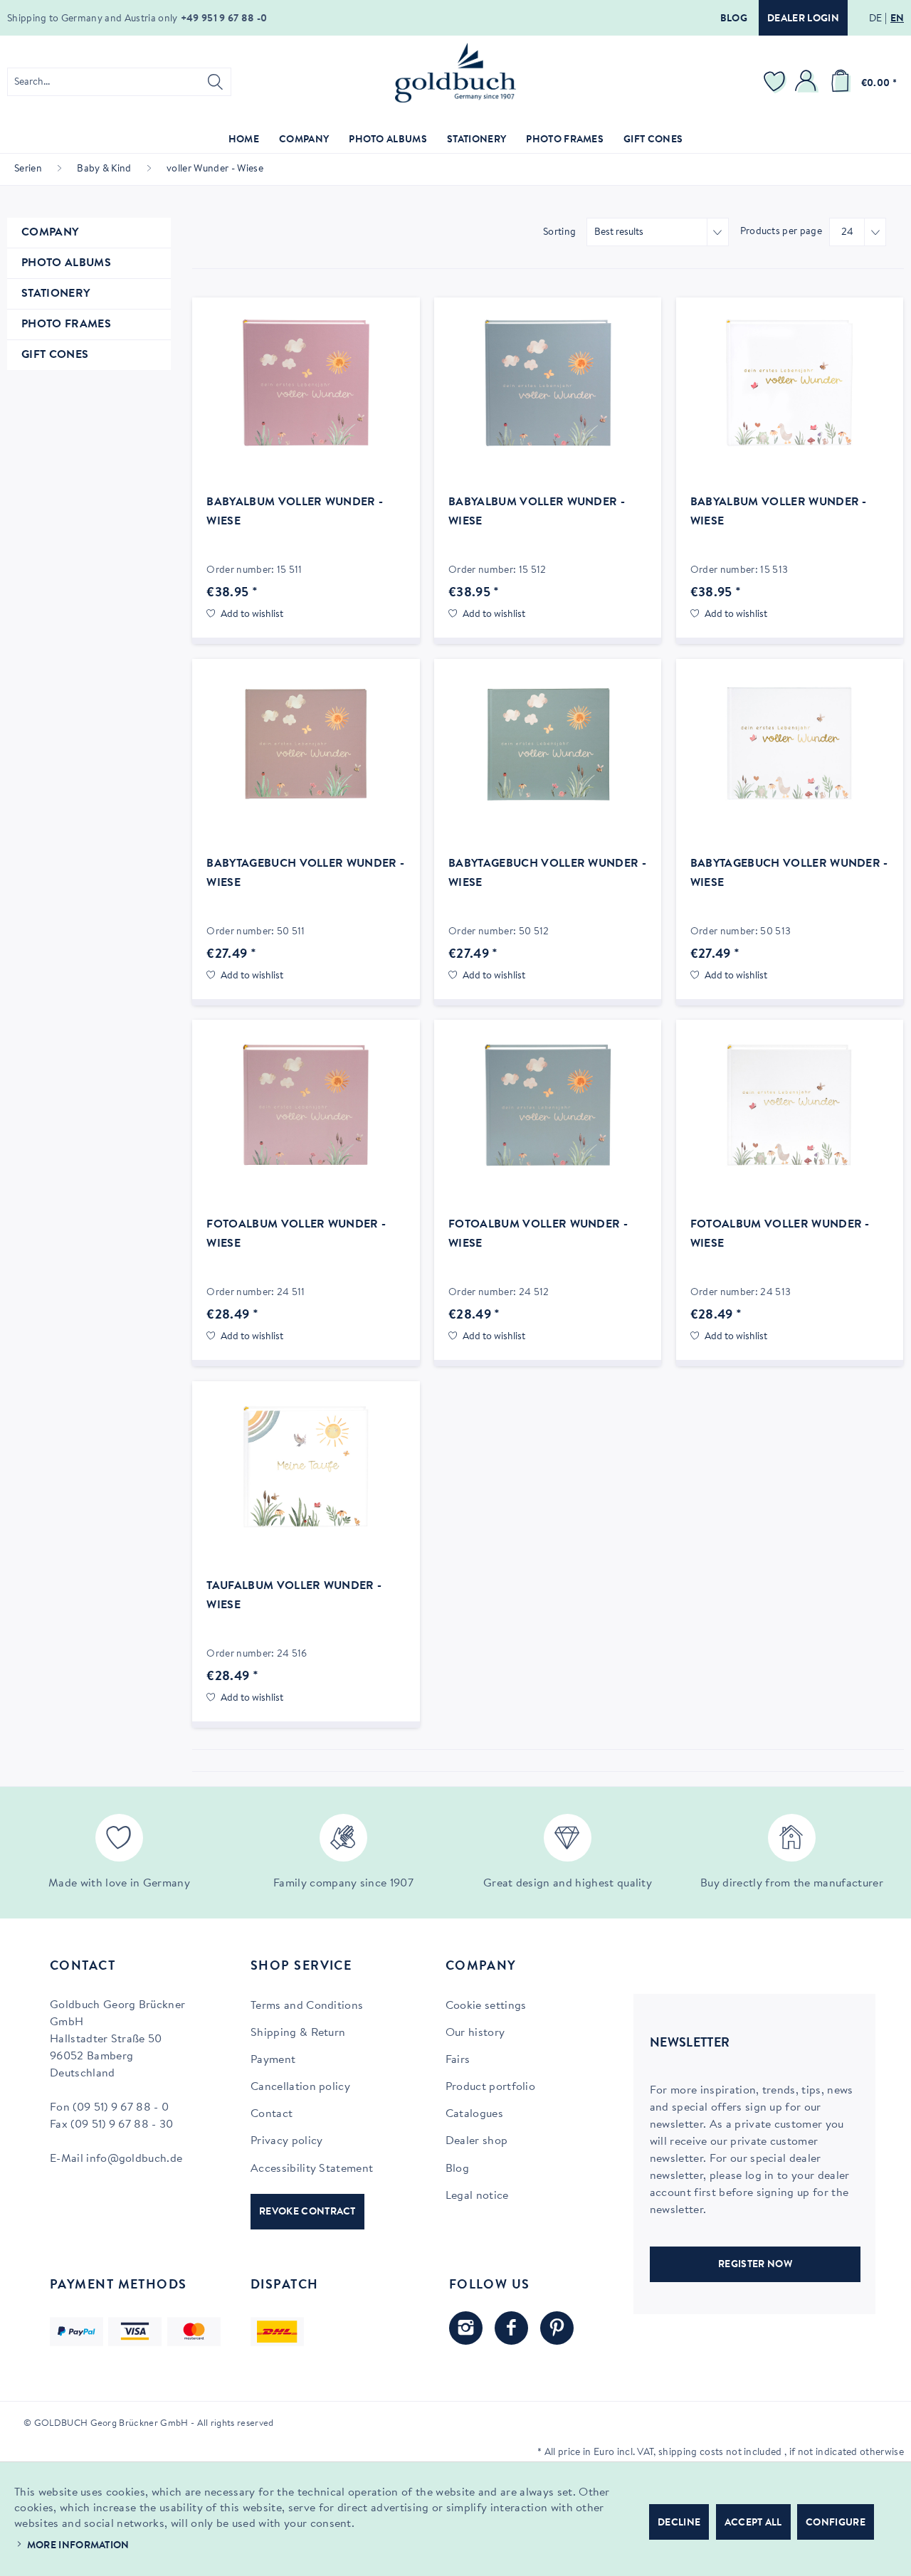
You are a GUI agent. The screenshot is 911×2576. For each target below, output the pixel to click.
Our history (475, 2033)
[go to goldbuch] (466, 2328)
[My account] (808, 82)
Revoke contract (307, 2212)
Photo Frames (66, 324)
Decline (679, 2523)
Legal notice (477, 2196)
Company (50, 233)
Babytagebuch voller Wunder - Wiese (305, 873)
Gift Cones (55, 355)
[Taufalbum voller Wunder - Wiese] (306, 1467)
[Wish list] (776, 82)
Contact (272, 2114)
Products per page (781, 232)
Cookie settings (486, 2006)
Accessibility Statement (312, 2169)
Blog (734, 19)
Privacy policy (286, 2141)
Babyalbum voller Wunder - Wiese (295, 512)
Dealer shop (477, 2141)
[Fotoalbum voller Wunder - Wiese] (306, 1105)
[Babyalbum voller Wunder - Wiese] (306, 383)
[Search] (215, 82)
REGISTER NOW (755, 2265)
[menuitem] (119, 82)
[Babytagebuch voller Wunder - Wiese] (306, 744)
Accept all (753, 2523)
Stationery (56, 294)
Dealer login (803, 19)
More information (78, 2546)
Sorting (559, 233)
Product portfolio (490, 2087)
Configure (836, 2523)
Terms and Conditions (307, 2006)
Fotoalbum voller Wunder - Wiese (296, 1234)
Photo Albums (66, 263)
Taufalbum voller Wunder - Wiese (294, 1596)
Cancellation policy (300, 2087)
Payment (273, 2060)
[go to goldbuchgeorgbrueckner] (557, 2328)
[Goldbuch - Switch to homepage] (455, 73)
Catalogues (474, 2114)
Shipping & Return (298, 2033)
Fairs (458, 2060)
